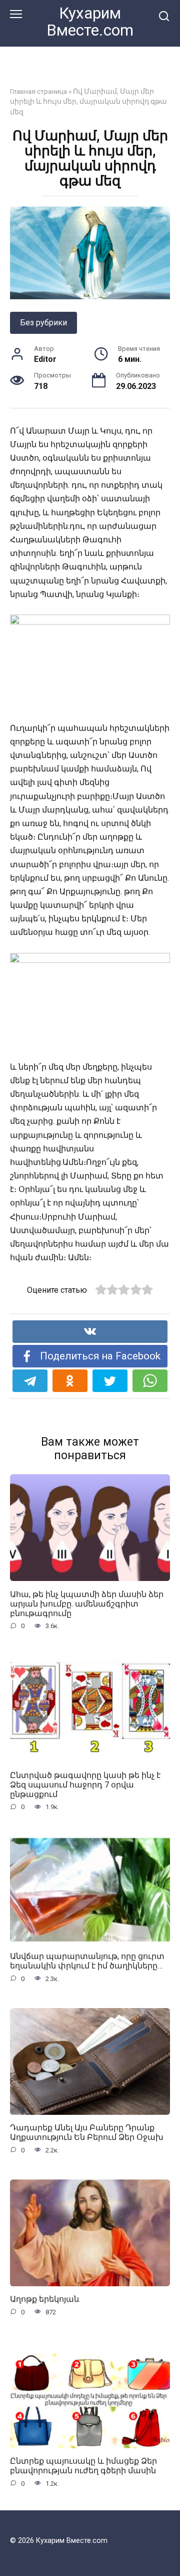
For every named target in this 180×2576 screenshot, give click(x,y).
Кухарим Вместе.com (90, 22)
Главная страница (38, 91)
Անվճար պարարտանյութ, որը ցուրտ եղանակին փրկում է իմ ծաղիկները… (87, 1961)
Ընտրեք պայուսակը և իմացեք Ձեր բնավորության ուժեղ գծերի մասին (83, 2466)
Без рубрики (43, 323)
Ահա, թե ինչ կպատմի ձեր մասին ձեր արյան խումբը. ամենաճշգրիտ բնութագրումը (87, 1603)
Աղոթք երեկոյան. (45, 2299)
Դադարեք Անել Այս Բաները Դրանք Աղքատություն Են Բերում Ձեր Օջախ (87, 2132)
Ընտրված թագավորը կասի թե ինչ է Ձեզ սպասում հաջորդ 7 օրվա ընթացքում (85, 1784)
